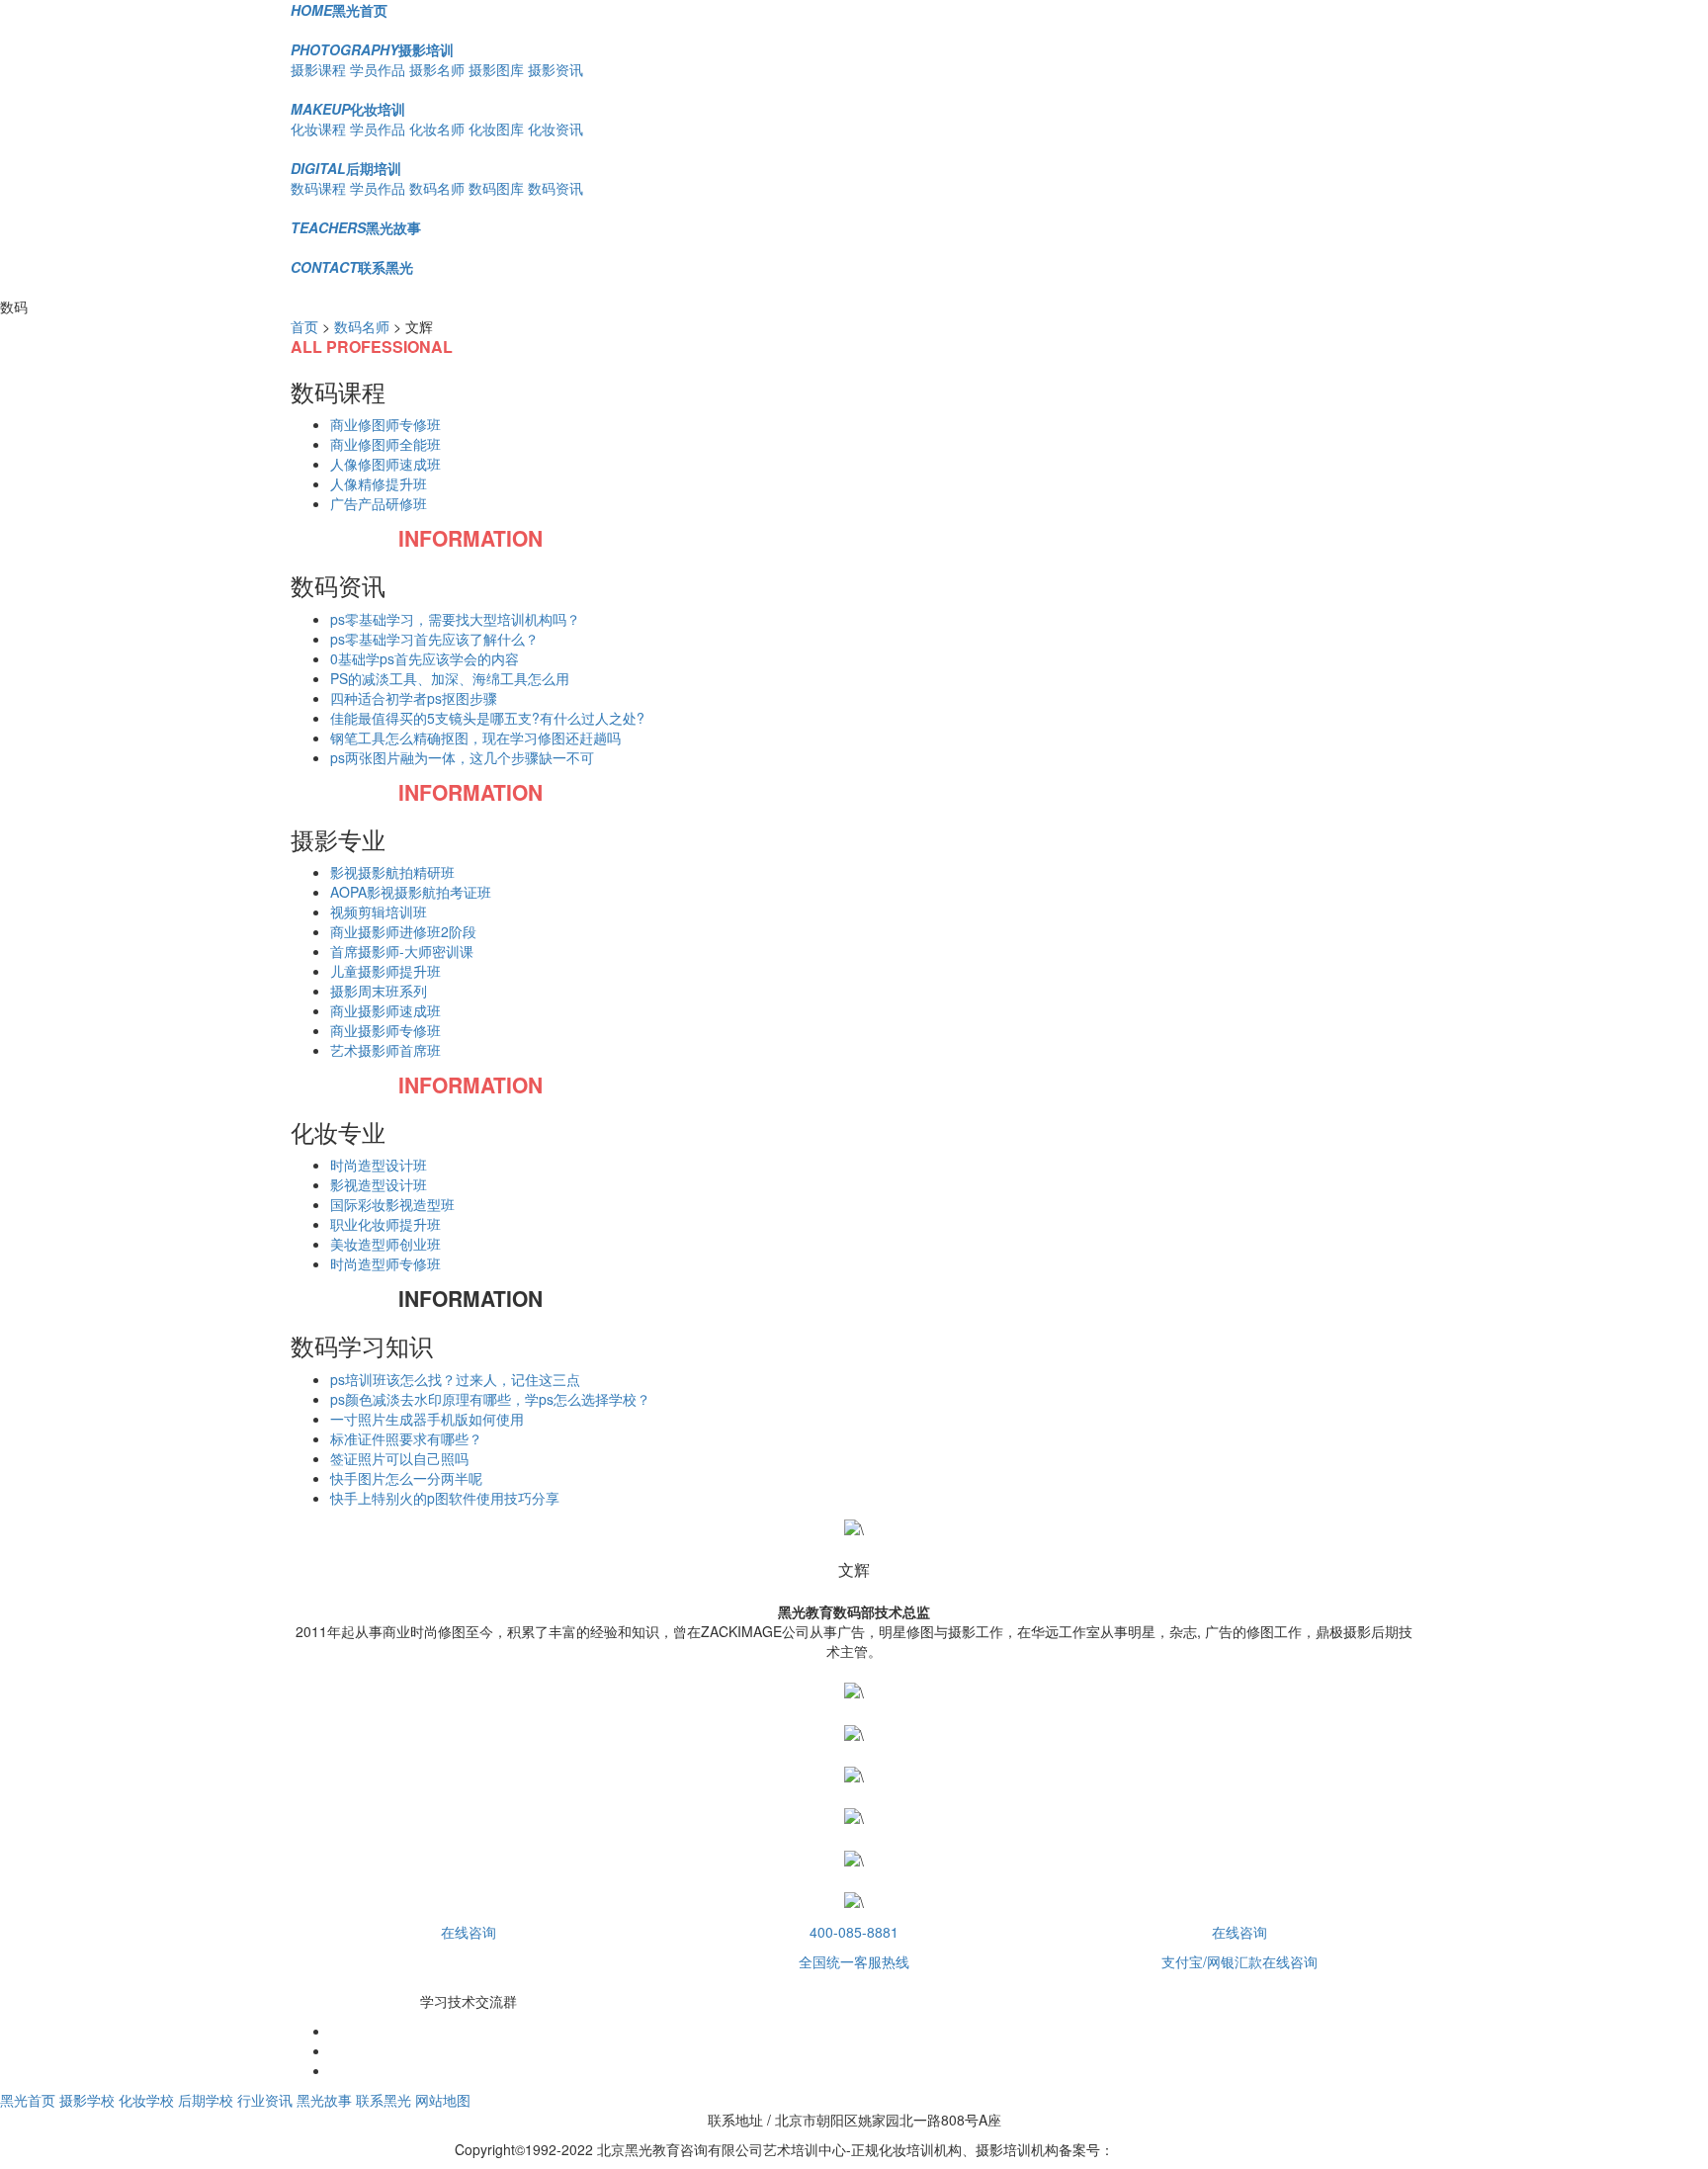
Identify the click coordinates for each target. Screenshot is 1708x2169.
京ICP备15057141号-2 (1184, 2149)
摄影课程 (318, 69)
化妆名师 (437, 129)
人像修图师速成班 (385, 464)
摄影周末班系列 (379, 991)
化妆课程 (318, 129)
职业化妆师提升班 (385, 1224)
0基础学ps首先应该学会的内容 (425, 658)
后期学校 (206, 2100)
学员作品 (378, 69)
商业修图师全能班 (385, 444)
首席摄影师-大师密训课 (402, 951)
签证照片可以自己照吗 (399, 1458)
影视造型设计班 (379, 1184)
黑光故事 (356, 227)
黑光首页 (339, 10)
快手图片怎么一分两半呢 (406, 1478)
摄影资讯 (555, 69)
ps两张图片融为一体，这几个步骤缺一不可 (462, 757)
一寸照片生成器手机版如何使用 (427, 1419)
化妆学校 (146, 2100)
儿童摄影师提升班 (385, 971)
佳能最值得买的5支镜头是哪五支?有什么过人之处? (487, 718)
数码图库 (496, 188)
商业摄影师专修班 (385, 1030)
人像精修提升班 (379, 483)
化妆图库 (496, 129)
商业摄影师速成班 (385, 1010)
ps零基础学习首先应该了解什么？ (434, 639)
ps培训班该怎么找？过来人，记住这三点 (455, 1379)
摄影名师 (437, 69)
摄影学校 (87, 2100)
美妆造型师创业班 (385, 1244)
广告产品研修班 (379, 503)
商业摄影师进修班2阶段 (403, 931)
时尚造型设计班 (379, 1165)
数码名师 (437, 188)
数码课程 (318, 188)
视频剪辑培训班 (379, 911)
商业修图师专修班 (385, 424)
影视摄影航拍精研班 (392, 872)
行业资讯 (265, 2100)
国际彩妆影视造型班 (392, 1204)
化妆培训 (348, 109)
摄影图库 (496, 69)
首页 (304, 326)
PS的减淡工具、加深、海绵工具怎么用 (450, 678)
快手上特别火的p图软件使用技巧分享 (445, 1498)
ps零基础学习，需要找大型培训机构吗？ (455, 619)
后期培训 (346, 168)
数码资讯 (555, 188)
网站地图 (443, 2100)
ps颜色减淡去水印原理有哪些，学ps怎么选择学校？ (490, 1399)
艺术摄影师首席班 (385, 1050)
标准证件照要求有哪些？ (406, 1438)
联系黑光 (352, 267)
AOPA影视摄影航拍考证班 (411, 892)
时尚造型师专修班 (385, 1263)
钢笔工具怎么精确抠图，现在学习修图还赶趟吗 (475, 737)
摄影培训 (372, 49)
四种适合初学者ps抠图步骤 (414, 698)
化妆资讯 (555, 129)
